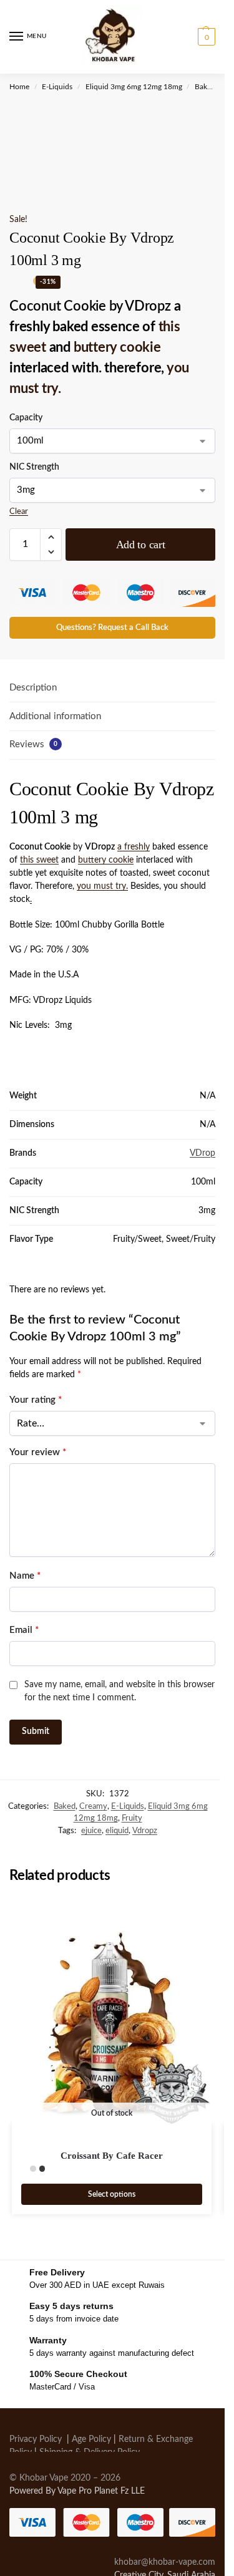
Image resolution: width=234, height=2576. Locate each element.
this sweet (39, 860)
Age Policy (91, 2439)
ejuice (91, 1831)
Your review (38, 1452)
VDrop (202, 1153)
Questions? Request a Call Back (112, 627)
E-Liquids (57, 87)
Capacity (26, 418)
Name (25, 1576)
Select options (112, 2194)
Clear (19, 512)
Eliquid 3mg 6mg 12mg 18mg (134, 87)
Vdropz (145, 1831)
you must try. (102, 886)
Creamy (93, 1807)
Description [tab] (33, 688)
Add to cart (141, 545)
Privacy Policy (36, 2439)
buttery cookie (117, 347)
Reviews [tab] (33, 744)
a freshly (134, 847)
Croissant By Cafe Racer (112, 2156)
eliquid (117, 1831)
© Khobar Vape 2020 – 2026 (65, 2478)
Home (19, 87)
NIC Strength (34, 467)
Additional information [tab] (55, 716)
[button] (205, 37)
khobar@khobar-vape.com (165, 2562)
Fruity (132, 1818)
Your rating (36, 1400)
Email (24, 1630)
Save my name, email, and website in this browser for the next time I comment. (119, 1691)
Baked (205, 87)
